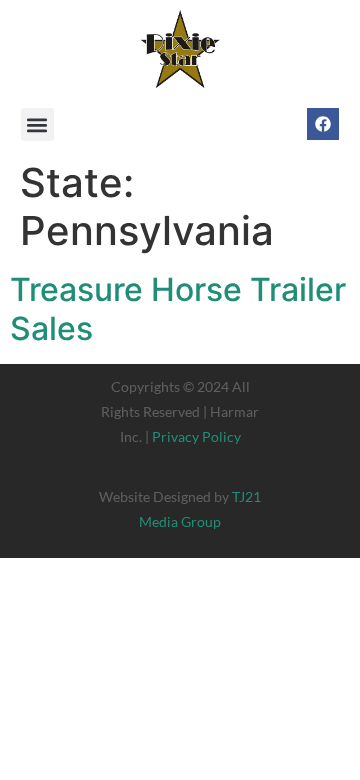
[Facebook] (323, 124)
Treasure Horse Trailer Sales (178, 308)
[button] (37, 124)
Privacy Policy (196, 436)
